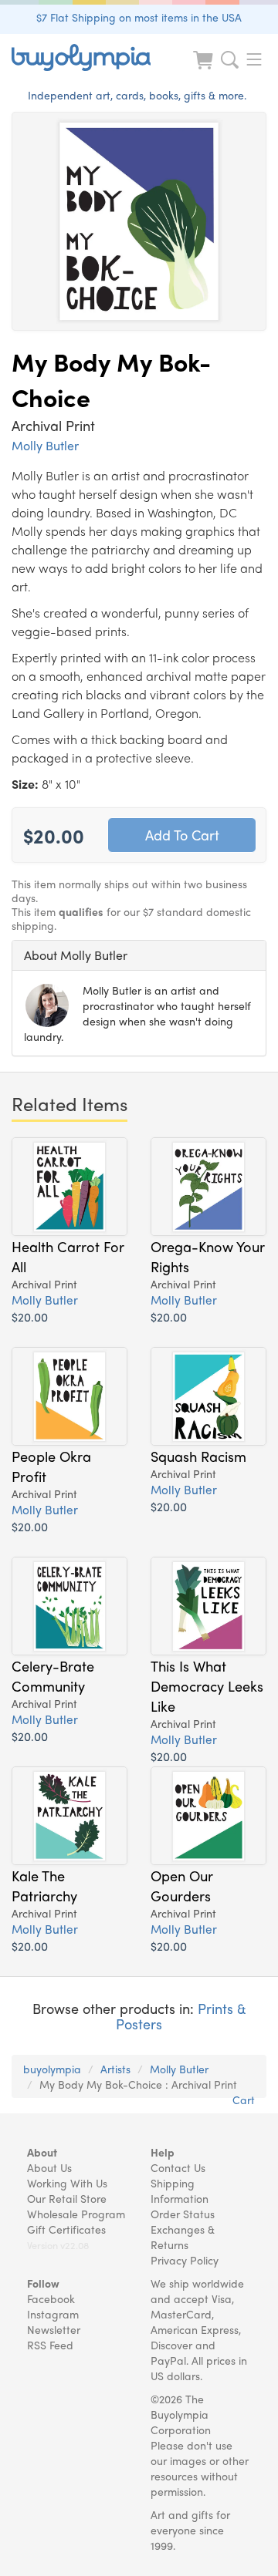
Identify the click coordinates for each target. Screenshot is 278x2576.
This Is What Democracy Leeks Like (207, 1685)
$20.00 (30, 1317)
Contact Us (178, 2167)
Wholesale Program (76, 2214)
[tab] (139, 955)
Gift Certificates (66, 2229)
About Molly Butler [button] (76, 955)
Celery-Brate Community (53, 1675)
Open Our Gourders (182, 1885)
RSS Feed (50, 2345)
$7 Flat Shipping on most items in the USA (139, 17)
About (42, 2152)
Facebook (51, 2298)
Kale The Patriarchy (44, 1885)
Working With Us (67, 2183)
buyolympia (52, 2069)
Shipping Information (180, 2190)
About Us (49, 2167)
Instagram (53, 2314)
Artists (115, 2069)
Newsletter (54, 2329)
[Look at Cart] (205, 70)
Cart (244, 2100)
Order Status (183, 2214)
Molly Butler (45, 445)
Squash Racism (198, 1456)
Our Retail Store (67, 2198)
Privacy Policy (185, 2260)
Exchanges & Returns (183, 2237)
